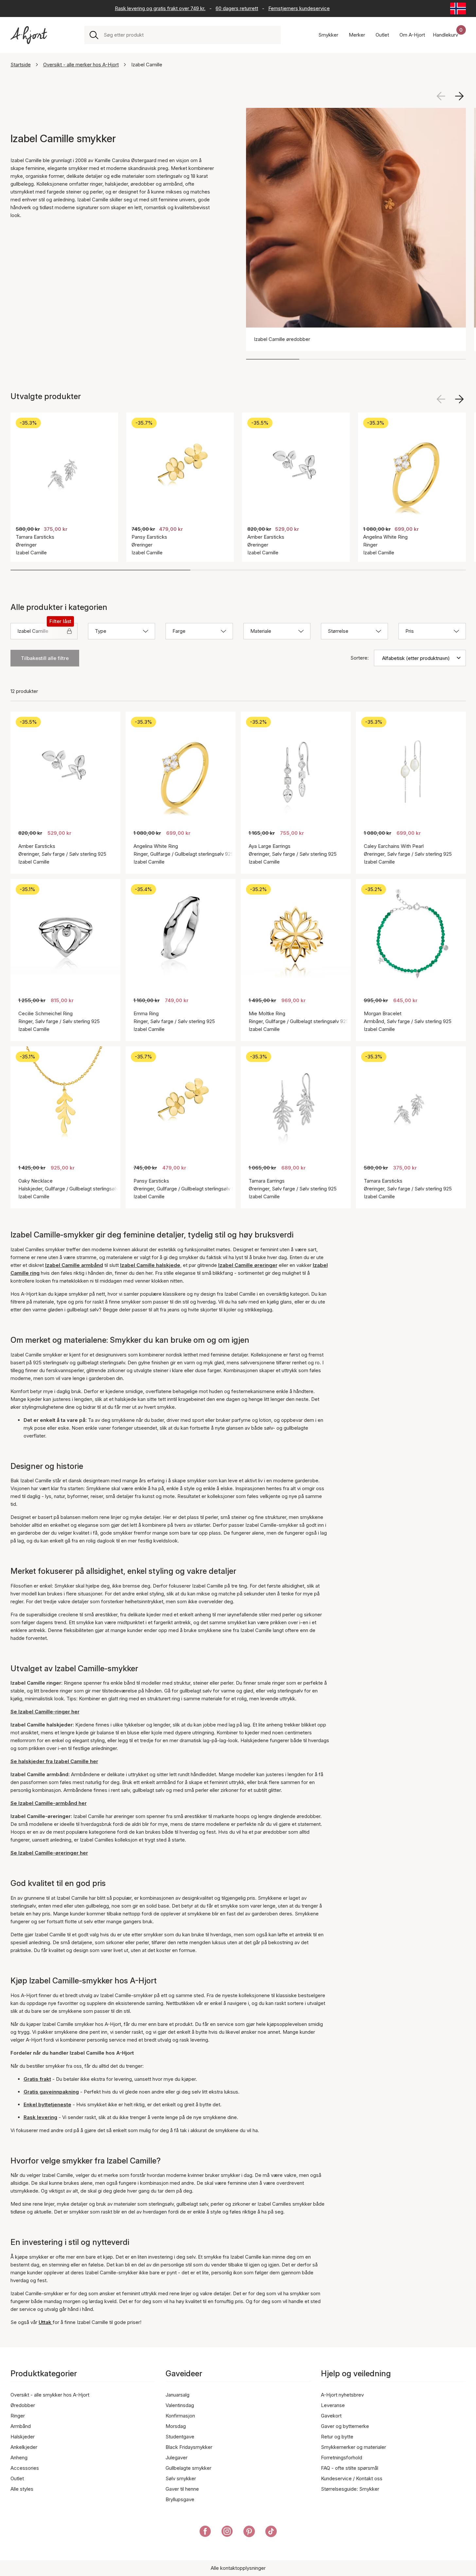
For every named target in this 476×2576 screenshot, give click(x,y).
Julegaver (176, 2458)
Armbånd (21, 2426)
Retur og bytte (337, 2437)
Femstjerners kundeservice (299, 8)
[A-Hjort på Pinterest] (249, 2533)
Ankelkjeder (24, 2447)
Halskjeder (23, 2437)
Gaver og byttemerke (345, 2426)
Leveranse (333, 2405)
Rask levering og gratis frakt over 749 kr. (160, 8)
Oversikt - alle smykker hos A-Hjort (50, 2395)
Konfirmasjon (180, 2416)
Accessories (25, 2468)
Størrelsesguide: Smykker (350, 2489)
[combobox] (190, 35)
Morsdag (176, 2426)
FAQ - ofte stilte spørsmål (350, 2468)
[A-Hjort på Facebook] (205, 2533)
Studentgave (180, 2437)
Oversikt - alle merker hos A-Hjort (81, 65)
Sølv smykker (181, 2478)
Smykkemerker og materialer (353, 2447)
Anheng (19, 2458)
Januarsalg (177, 2395)
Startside (21, 65)
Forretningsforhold (342, 2458)
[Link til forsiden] (29, 35)
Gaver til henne (182, 2489)
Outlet (17, 2478)
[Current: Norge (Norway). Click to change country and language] (458, 8)
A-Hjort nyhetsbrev (342, 2395)
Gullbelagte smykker (188, 2468)
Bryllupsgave (180, 2499)
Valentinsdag (180, 2405)
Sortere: (360, 658)
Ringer (18, 2416)
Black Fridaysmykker (189, 2447)
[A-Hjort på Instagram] (227, 2533)
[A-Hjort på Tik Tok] (271, 2533)
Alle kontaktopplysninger (238, 2568)
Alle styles (22, 2489)
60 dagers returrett (237, 8)
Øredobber (23, 2405)
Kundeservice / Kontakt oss (352, 2478)
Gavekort (331, 2416)
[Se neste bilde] (459, 96)
